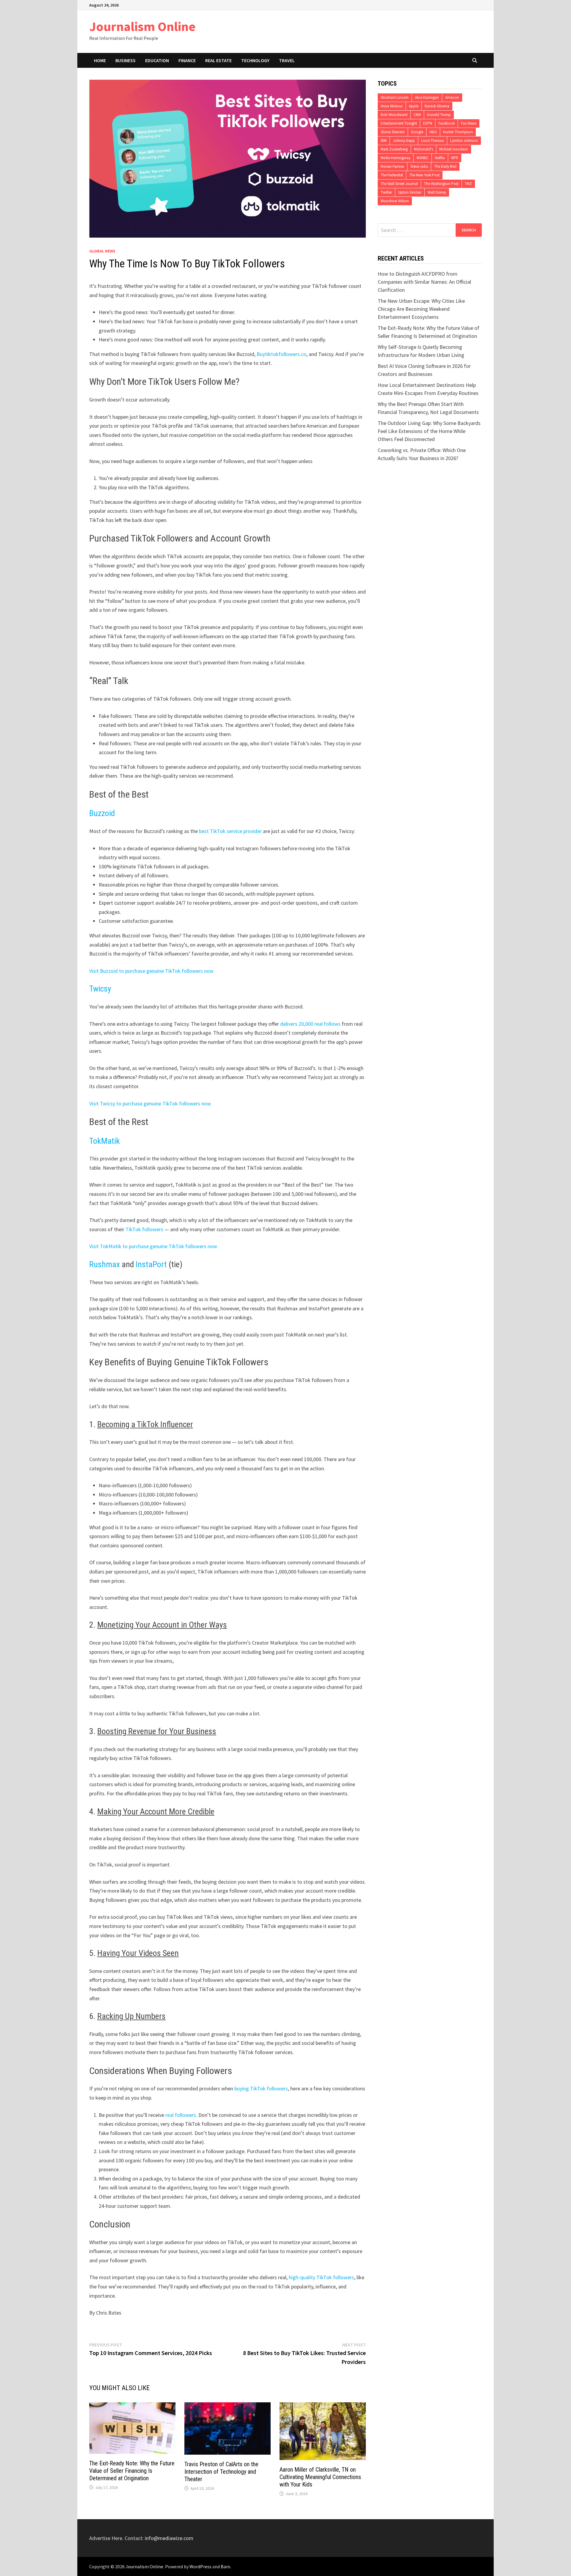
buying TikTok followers (261, 2088)
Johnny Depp (404, 141)
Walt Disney (437, 192)
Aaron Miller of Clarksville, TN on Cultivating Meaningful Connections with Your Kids (320, 2477)
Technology (255, 60)
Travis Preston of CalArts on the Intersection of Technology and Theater (221, 2472)
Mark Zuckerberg (394, 149)
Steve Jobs (419, 166)
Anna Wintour (392, 106)
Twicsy (100, 989)
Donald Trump (439, 115)
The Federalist (392, 175)
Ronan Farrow (392, 166)
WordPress (200, 2566)
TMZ (468, 184)
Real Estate (218, 60)
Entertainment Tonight (399, 123)
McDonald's (423, 149)
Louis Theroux (433, 141)
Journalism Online (142, 26)
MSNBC (423, 158)
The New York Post (424, 175)
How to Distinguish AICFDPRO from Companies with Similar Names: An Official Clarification (424, 282)
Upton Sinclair (410, 192)
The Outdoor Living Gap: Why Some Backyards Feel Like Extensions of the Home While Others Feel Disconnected (429, 431)
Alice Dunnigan (427, 97)
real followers (181, 2115)
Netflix (440, 158)
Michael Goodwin (454, 149)
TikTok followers (144, 1229)
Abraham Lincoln (395, 97)
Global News (102, 251)
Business (126, 60)
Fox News (469, 123)
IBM (384, 141)
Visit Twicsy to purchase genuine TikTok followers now (150, 1103)
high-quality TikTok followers (321, 2277)
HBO (433, 132)
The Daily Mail (445, 166)
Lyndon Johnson (464, 141)
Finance (187, 60)
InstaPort (151, 1264)
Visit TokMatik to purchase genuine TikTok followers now (153, 1246)
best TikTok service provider (230, 831)
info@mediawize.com (169, 2538)
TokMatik (105, 1141)
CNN (417, 115)
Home (100, 60)
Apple (414, 106)
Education (157, 60)
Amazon (452, 97)
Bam (225, 2566)
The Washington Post (441, 184)
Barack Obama (437, 106)
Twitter (386, 192)
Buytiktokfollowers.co (281, 354)
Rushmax (105, 1264)
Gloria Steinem (393, 132)
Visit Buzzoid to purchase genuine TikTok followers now (151, 971)
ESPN (428, 123)
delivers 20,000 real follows (310, 1024)
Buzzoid (102, 813)
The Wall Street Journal (399, 184)
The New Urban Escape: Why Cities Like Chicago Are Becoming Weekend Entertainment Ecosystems (421, 309)
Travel (287, 60)
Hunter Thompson (458, 132)
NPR (455, 158)
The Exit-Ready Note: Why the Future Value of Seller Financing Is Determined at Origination (132, 2471)
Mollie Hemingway (396, 158)
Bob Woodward (394, 115)
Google (417, 132)
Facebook (447, 123)
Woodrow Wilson (395, 201)
